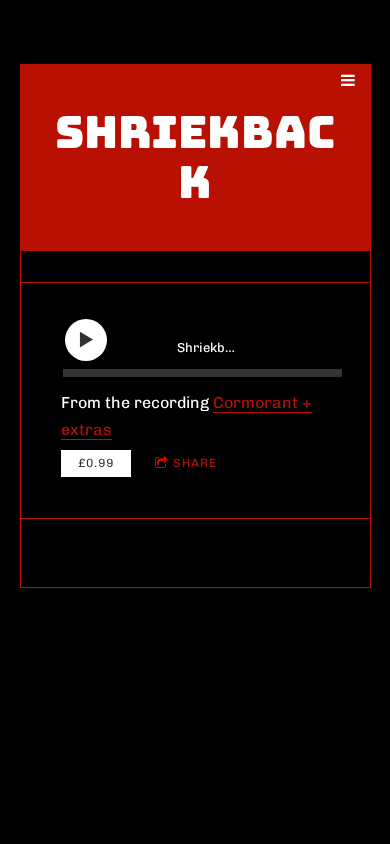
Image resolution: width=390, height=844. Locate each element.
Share (195, 463)
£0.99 (96, 463)
